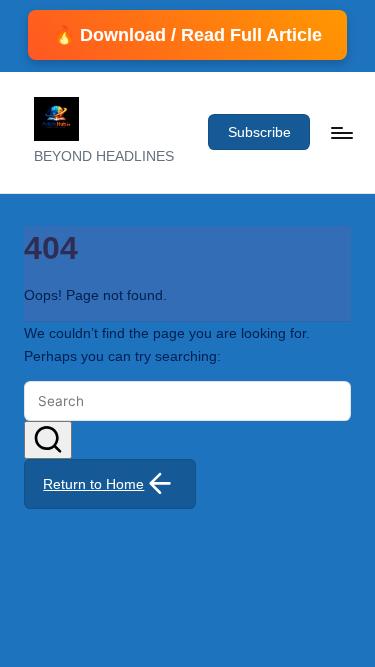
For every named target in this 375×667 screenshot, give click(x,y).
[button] (259, 132)
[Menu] (341, 132)
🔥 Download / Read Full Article (187, 35)
